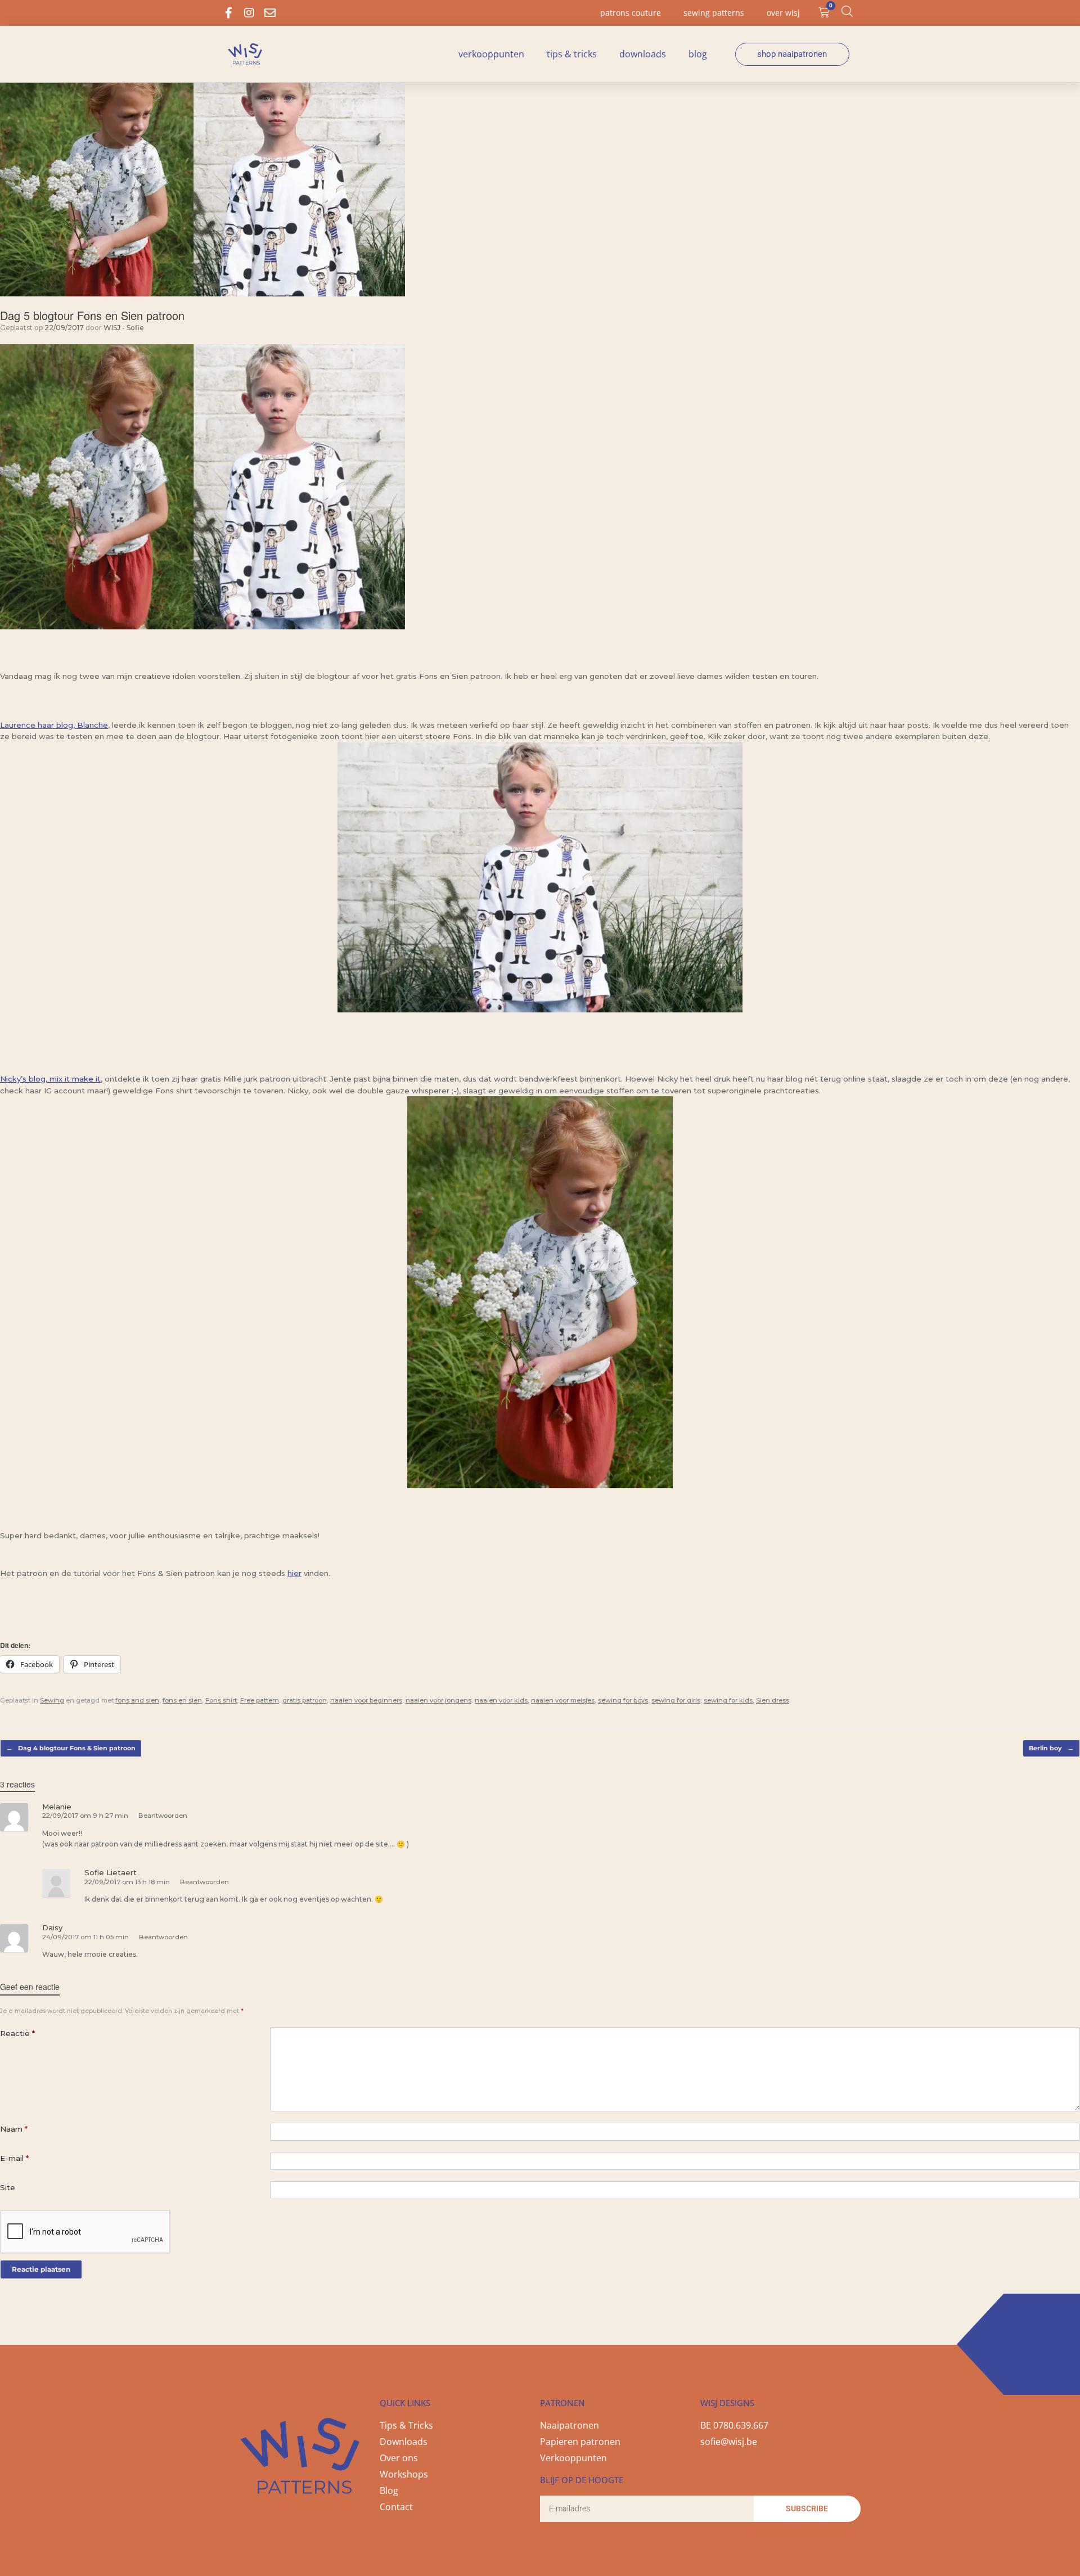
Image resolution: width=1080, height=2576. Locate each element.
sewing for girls (676, 1700)
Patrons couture (631, 13)
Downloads (643, 54)
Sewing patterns (714, 13)
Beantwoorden (163, 1816)
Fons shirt (221, 1700)
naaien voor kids (501, 1700)
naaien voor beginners (366, 1700)
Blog (698, 54)
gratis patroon (305, 1700)
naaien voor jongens (438, 1700)
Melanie (57, 1807)
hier (294, 1573)
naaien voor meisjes (563, 1700)
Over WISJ (783, 13)
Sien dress (773, 1700)
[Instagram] (249, 13)
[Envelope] (270, 13)
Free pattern (260, 1700)
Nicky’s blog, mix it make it (50, 1079)
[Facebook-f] (228, 13)
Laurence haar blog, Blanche (54, 725)
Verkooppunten (491, 54)
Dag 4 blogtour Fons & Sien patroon (71, 1748)
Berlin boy (1051, 1748)
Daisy (52, 1928)
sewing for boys (623, 1700)
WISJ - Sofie (124, 328)
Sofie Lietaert (111, 1872)
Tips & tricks (572, 54)
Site (8, 2187)
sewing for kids (728, 1700)
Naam (14, 2129)
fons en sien (182, 1700)
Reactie (17, 2033)
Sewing (52, 1700)
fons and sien (137, 1700)
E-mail (14, 2158)
